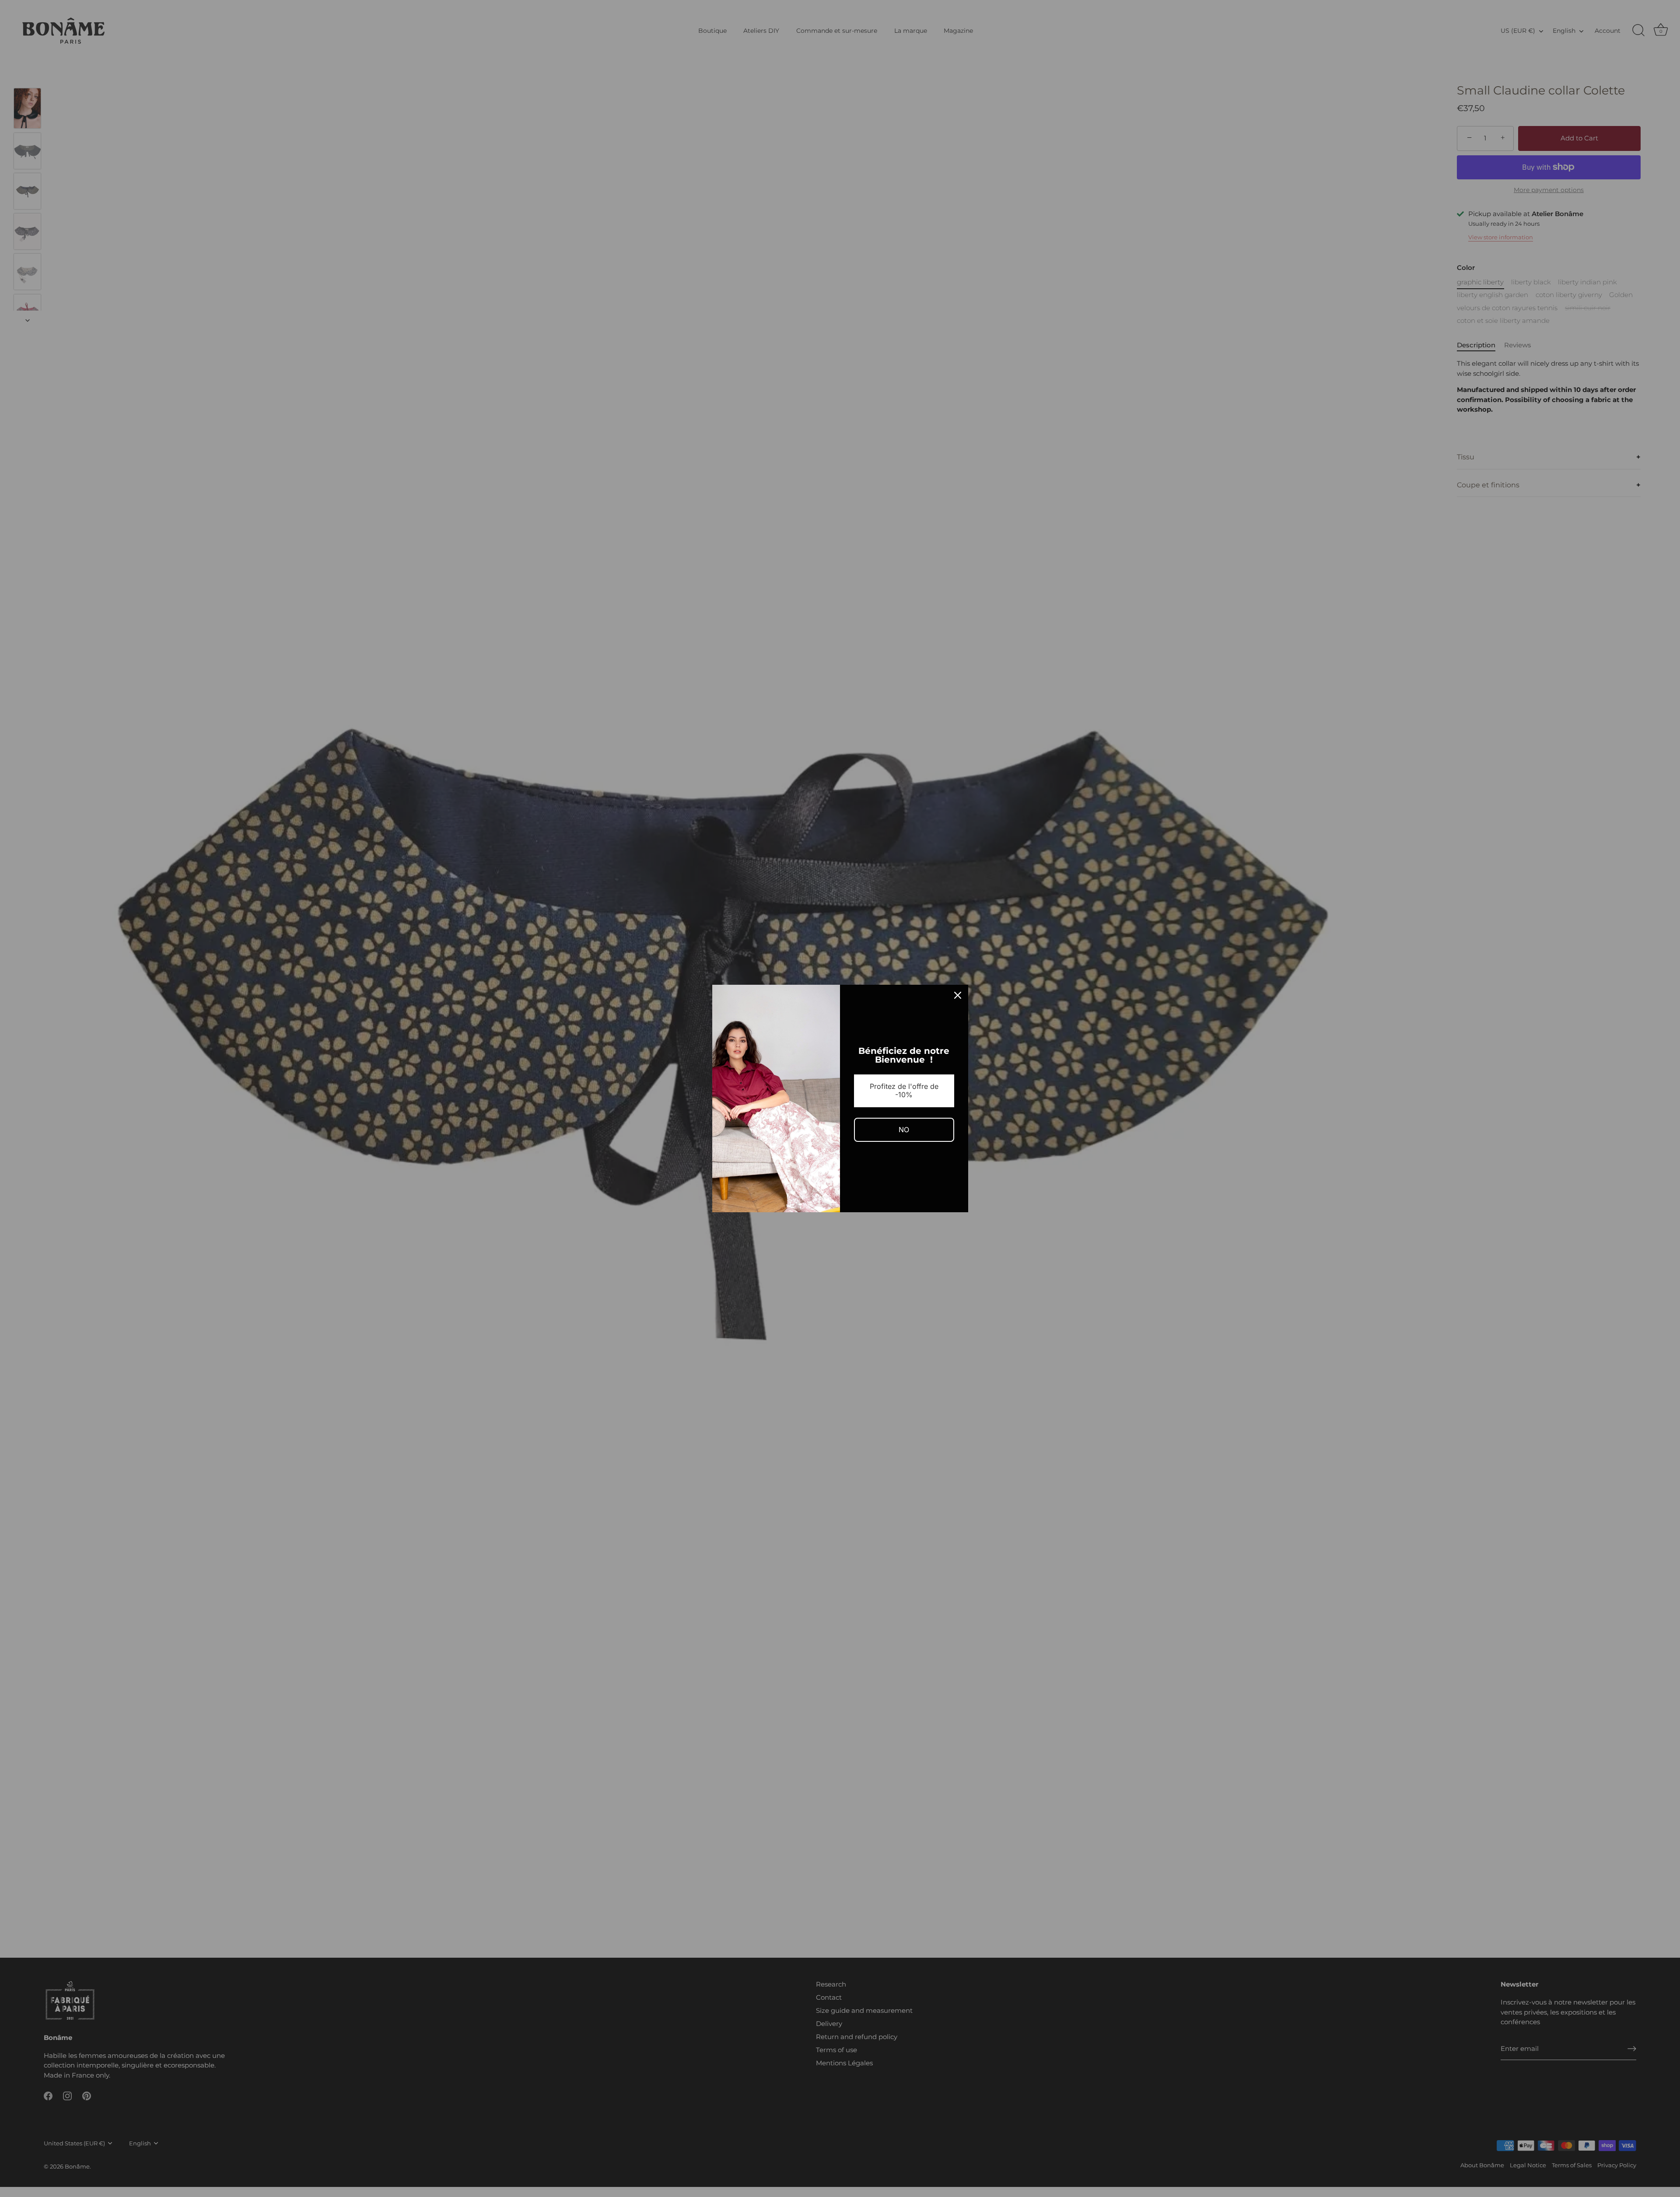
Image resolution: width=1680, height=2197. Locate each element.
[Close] (958, 995)
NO (904, 1130)
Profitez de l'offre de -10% (904, 1090)
